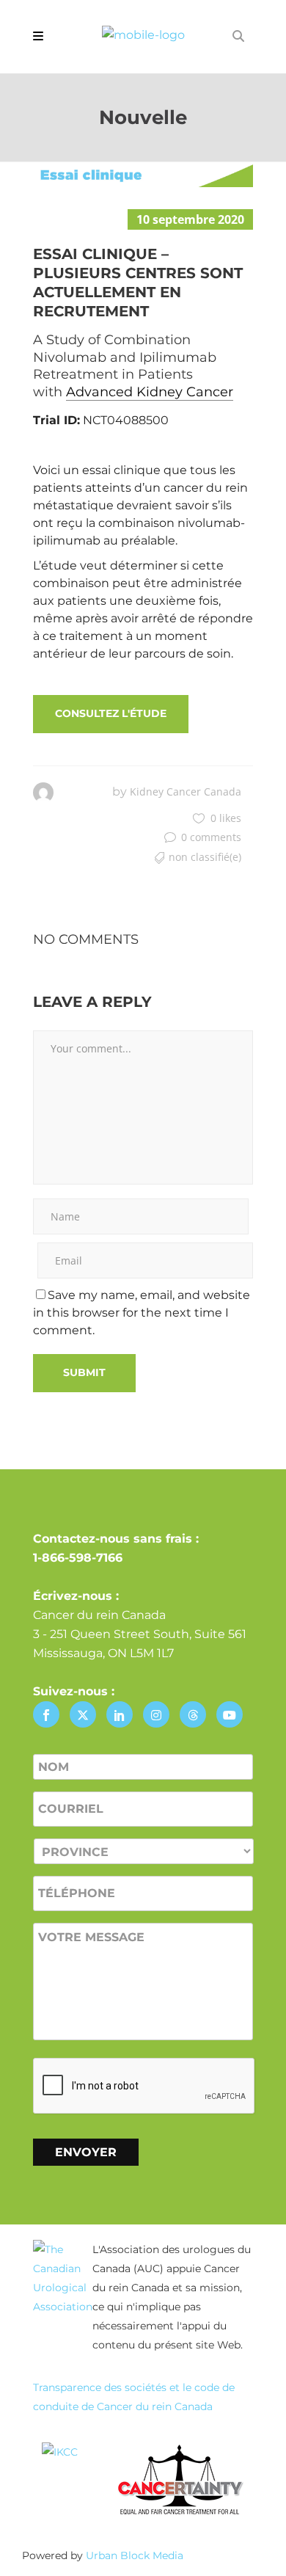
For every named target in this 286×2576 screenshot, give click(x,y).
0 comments (211, 837)
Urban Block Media (135, 2555)
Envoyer (86, 2152)
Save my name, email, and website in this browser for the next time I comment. (142, 1313)
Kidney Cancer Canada (186, 792)
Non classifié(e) (205, 857)
